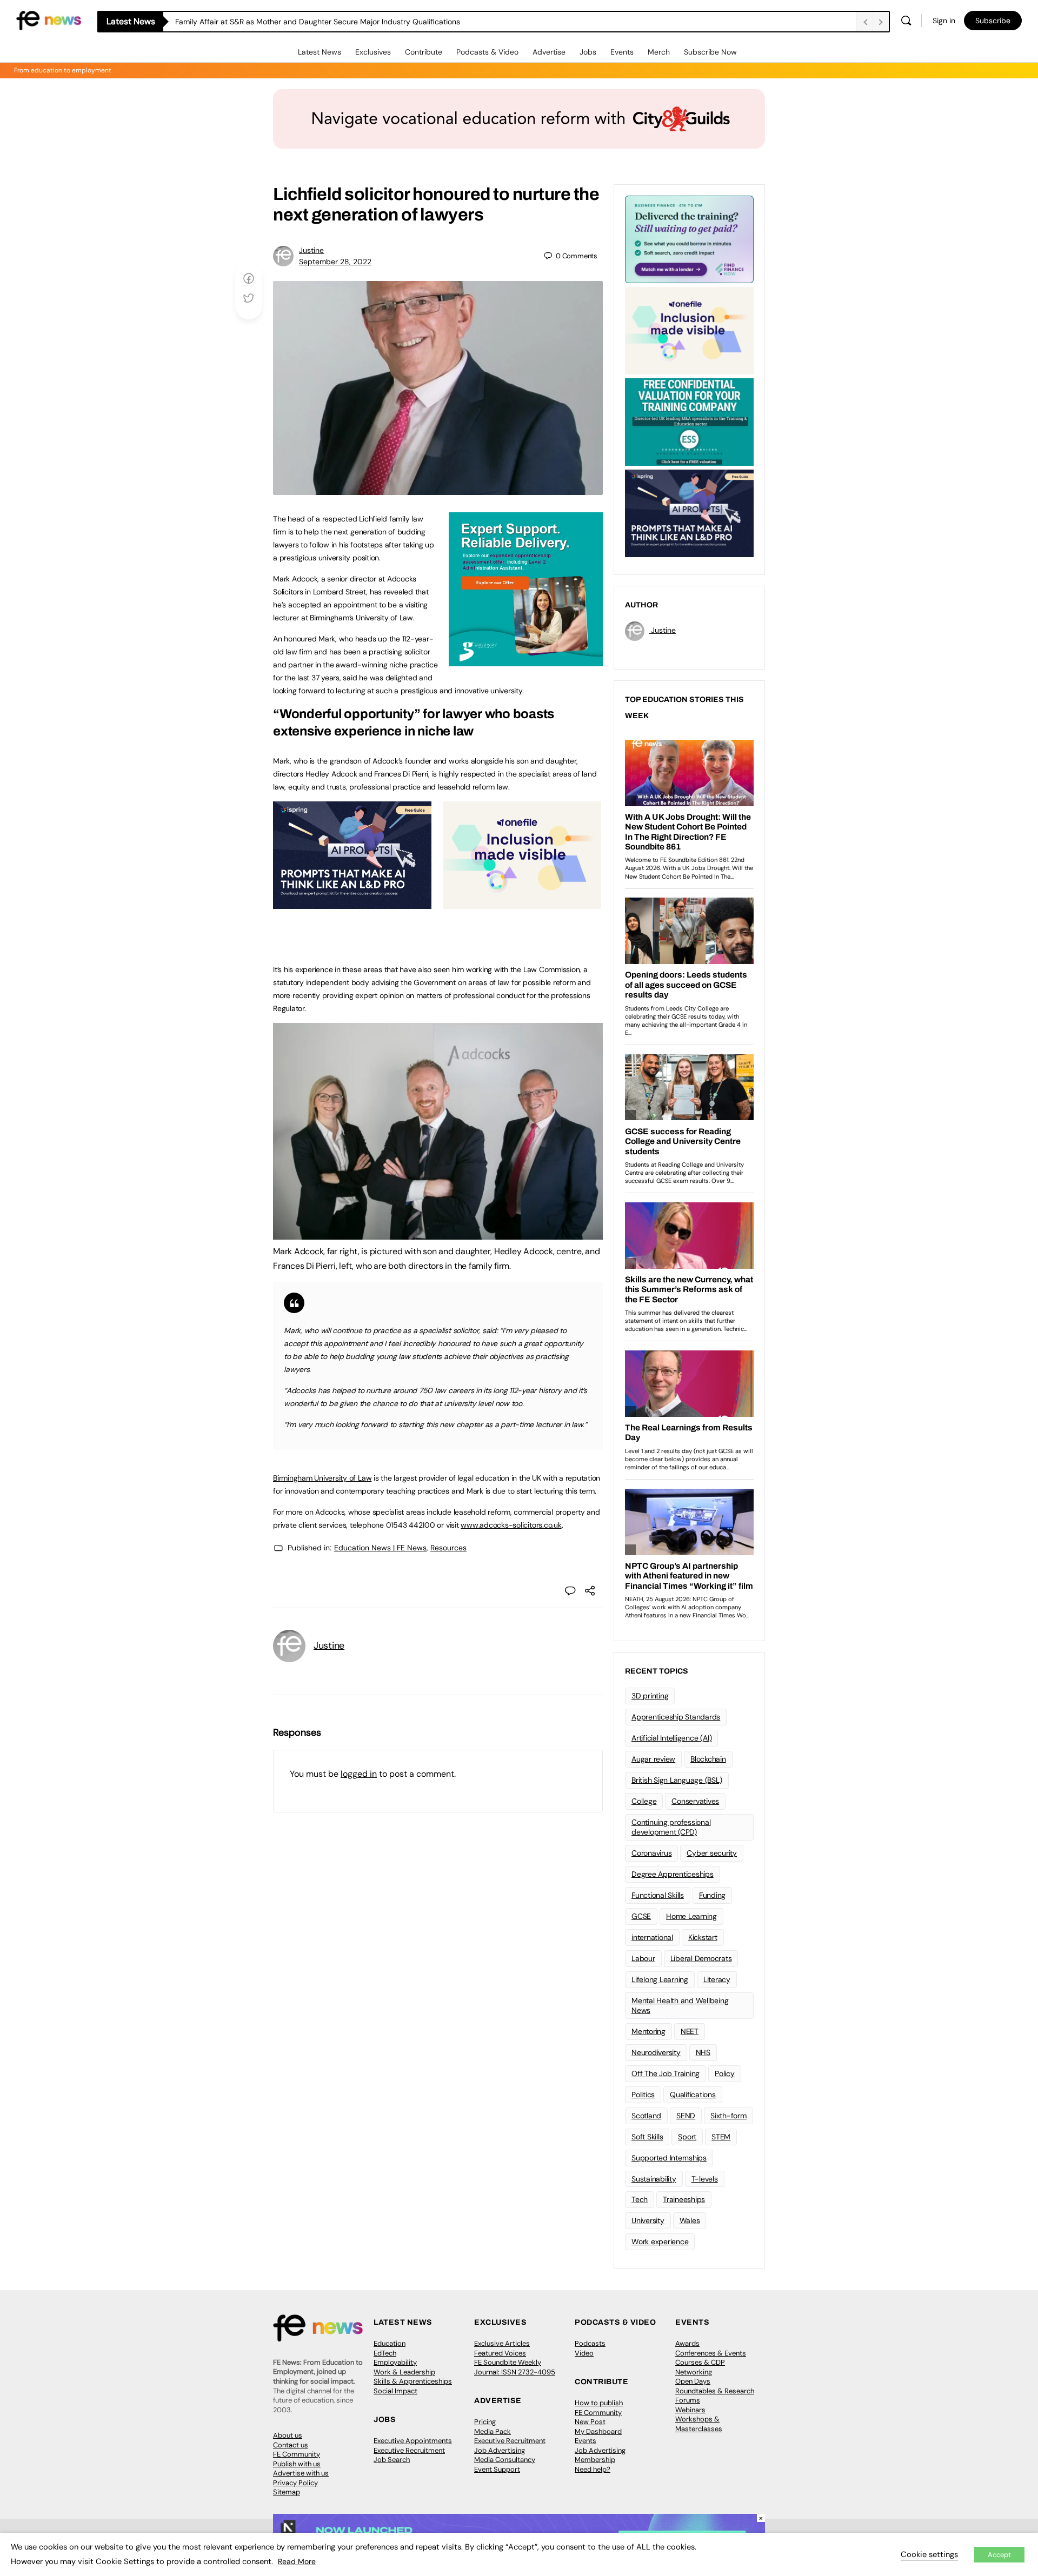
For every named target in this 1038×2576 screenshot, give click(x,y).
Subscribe (993, 21)
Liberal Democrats (701, 1958)
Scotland (646, 2116)
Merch (659, 52)
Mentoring (648, 2031)
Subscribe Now (710, 52)
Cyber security (712, 1853)
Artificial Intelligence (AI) (671, 1738)
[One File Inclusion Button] (522, 903)
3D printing (650, 1696)
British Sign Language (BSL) (677, 1780)
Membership (595, 2460)
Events (622, 52)
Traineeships (684, 2199)
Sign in (944, 21)
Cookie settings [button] (929, 2554)
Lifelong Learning (660, 1979)
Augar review (653, 1759)
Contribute (424, 52)
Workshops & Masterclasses (699, 2424)
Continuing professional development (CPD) (671, 1827)
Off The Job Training (666, 2073)
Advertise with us (301, 2473)
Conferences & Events (711, 2353)
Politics (643, 2095)
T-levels (705, 2179)
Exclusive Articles (502, 2343)
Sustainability (654, 2179)
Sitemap (287, 2492)
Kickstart (703, 1937)
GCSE (641, 1916)
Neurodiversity (656, 2052)
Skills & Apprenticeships (413, 2381)
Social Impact (395, 2391)
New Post (590, 2422)
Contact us (291, 2445)
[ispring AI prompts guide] (352, 903)
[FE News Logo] (49, 20)
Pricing (485, 2422)
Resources (448, 1548)
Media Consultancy (505, 2460)
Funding (712, 1895)
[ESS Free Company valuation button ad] (689, 421)
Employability (395, 2362)
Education (390, 2343)
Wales (690, 2220)
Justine (311, 250)
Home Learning (691, 1916)
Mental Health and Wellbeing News (680, 2006)
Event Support (497, 2469)
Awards (687, 2343)
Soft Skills (647, 2137)
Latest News (320, 52)
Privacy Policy (295, 2483)
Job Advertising (500, 2450)
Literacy (717, 1979)
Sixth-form (728, 2116)
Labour (643, 1958)
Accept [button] (999, 2555)
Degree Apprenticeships (673, 1874)
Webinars (690, 2410)
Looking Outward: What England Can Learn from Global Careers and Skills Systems (320, 22)
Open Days (693, 2381)
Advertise (549, 52)
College (644, 1801)
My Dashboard (598, 2431)
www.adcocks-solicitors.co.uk (511, 1525)
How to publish (599, 2403)
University (648, 2220)
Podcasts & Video (487, 52)
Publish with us (297, 2464)
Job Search (392, 2460)
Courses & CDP (700, 2362)
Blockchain (708, 1759)
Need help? (593, 2469)
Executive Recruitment (409, 2450)
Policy (725, 2073)
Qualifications (693, 2095)
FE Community (297, 2454)
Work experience (660, 2242)
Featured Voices (500, 2353)
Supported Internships (669, 2158)
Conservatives (695, 1801)
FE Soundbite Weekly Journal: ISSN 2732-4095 (515, 2367)
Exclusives (373, 52)
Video (584, 2353)
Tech (640, 2199)
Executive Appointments (413, 2441)
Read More (297, 2561)
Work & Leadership (404, 2372)
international (652, 1937)
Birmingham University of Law (322, 1478)
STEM (721, 2137)
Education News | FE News (380, 1548)
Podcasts (590, 2343)
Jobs (588, 52)
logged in (359, 1774)
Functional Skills (658, 1895)
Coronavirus (651, 1853)
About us (288, 2435)
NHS (703, 2052)
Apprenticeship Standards (676, 1717)
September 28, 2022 (335, 262)
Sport (687, 2137)
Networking (694, 2372)
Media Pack (493, 2431)
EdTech (385, 2353)
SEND (686, 2116)
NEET (690, 2031)
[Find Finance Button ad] (689, 238)
